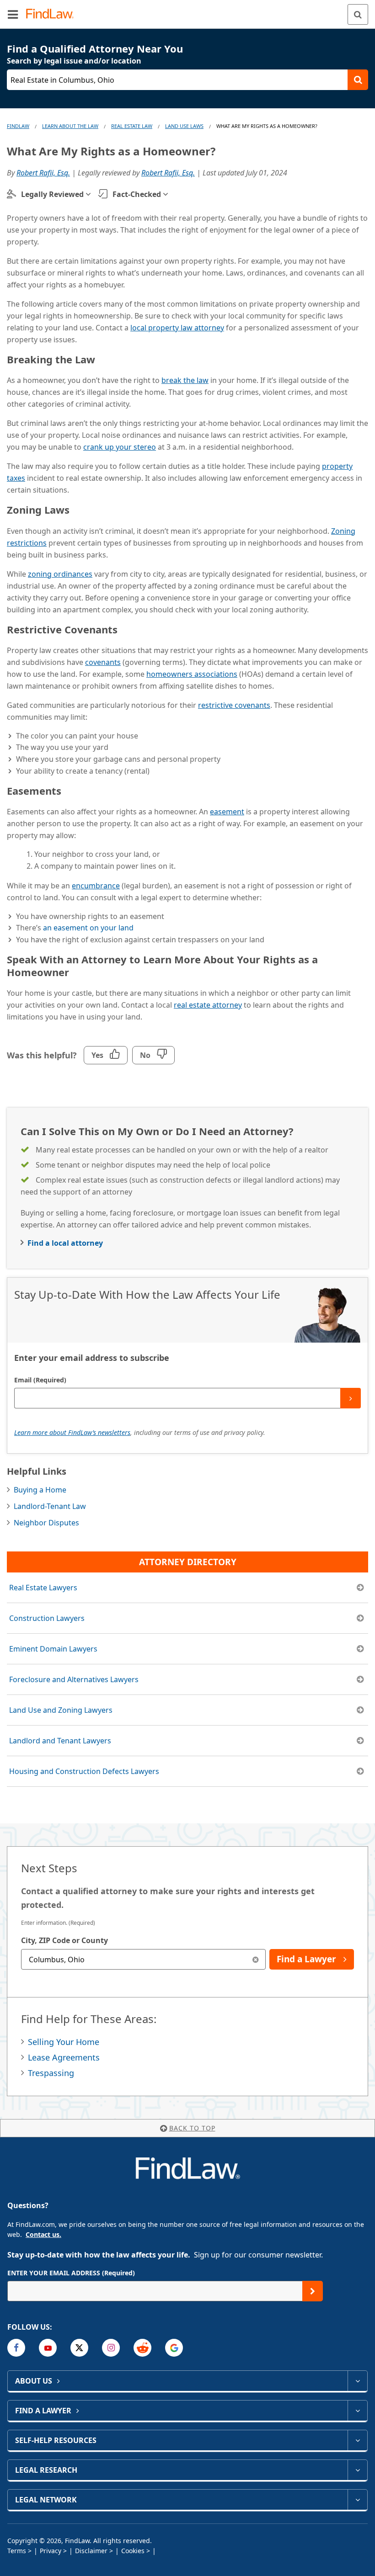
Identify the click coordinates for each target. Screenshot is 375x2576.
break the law (185, 380)
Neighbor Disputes (46, 1523)
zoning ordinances (60, 574)
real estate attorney (208, 1005)
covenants (103, 662)
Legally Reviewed (52, 194)
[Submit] (351, 1398)
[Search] (358, 14)
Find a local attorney (65, 1243)
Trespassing (51, 2073)
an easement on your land (88, 928)
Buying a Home (40, 1490)
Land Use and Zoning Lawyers (61, 1710)
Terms (17, 2551)
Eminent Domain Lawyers (53, 1649)
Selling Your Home (64, 2042)
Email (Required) (40, 1380)
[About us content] (357, 2381)
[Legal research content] (357, 2470)
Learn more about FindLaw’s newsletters (72, 1432)
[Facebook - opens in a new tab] (16, 2348)
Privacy (51, 2551)
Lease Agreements (64, 2057)
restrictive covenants (234, 705)
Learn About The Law (70, 126)
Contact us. (43, 2234)
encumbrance (96, 886)
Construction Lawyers (47, 1618)
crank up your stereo (120, 447)
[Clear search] (255, 1959)
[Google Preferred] (174, 2348)
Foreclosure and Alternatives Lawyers (74, 1679)
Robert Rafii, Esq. (43, 173)
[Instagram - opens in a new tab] (111, 2348)
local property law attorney (177, 328)
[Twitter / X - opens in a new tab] (79, 2348)
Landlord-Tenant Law (50, 1506)
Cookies (133, 2551)
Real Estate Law (132, 126)
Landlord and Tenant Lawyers (60, 1741)
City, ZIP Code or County (64, 1940)
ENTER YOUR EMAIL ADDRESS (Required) (71, 2273)
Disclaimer (91, 2551)
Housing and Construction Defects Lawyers (84, 1771)
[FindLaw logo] (53, 14)
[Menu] (13, 14)
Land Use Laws (184, 126)
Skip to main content (188, 11)
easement (227, 812)
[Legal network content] (357, 2500)
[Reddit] (142, 2348)
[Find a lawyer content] (357, 2411)
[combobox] (143, 1959)
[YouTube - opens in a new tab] (48, 2348)
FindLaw (18, 126)
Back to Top (192, 2128)
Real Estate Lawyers (43, 1588)
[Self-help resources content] (357, 2440)
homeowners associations (192, 674)
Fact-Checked (137, 194)
